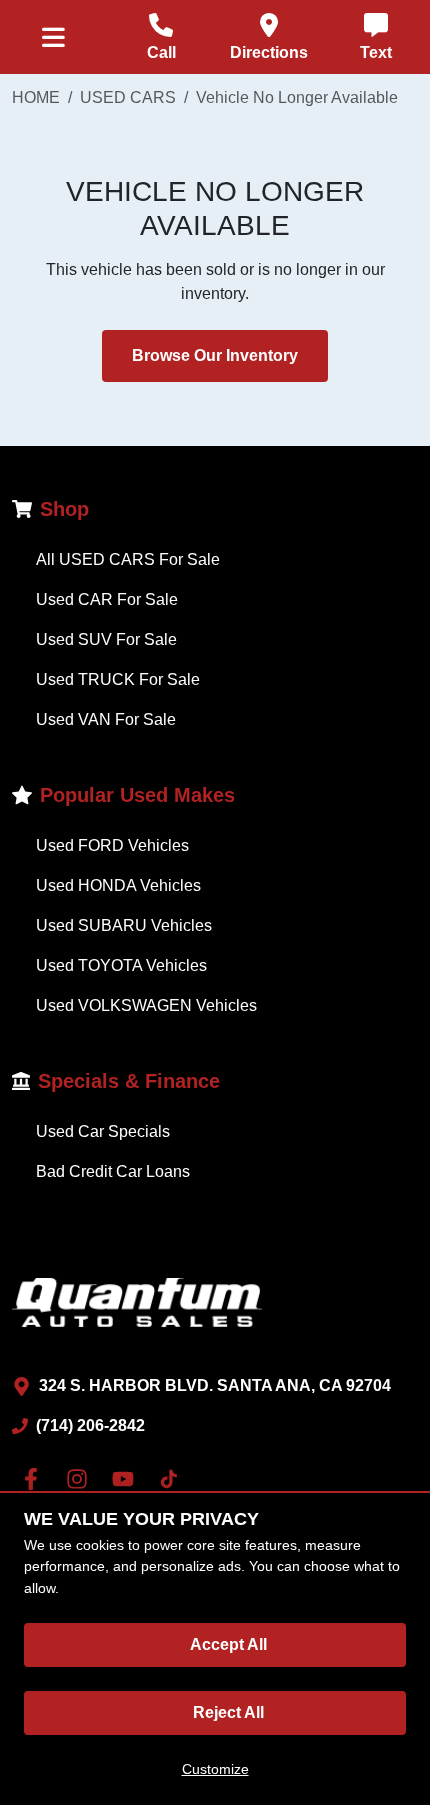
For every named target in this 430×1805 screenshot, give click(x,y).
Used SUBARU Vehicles (124, 925)
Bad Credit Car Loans (113, 1171)
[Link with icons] (35, 1479)
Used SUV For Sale (106, 639)
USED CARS (128, 97)
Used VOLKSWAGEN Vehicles (146, 1005)
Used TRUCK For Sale (118, 679)
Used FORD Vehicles (112, 845)
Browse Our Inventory (215, 355)
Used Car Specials (103, 1131)
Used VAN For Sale (106, 719)
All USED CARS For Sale (128, 559)
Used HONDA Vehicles (118, 885)
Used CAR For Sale (107, 599)
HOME (36, 97)
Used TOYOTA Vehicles (121, 965)
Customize (215, 1769)
